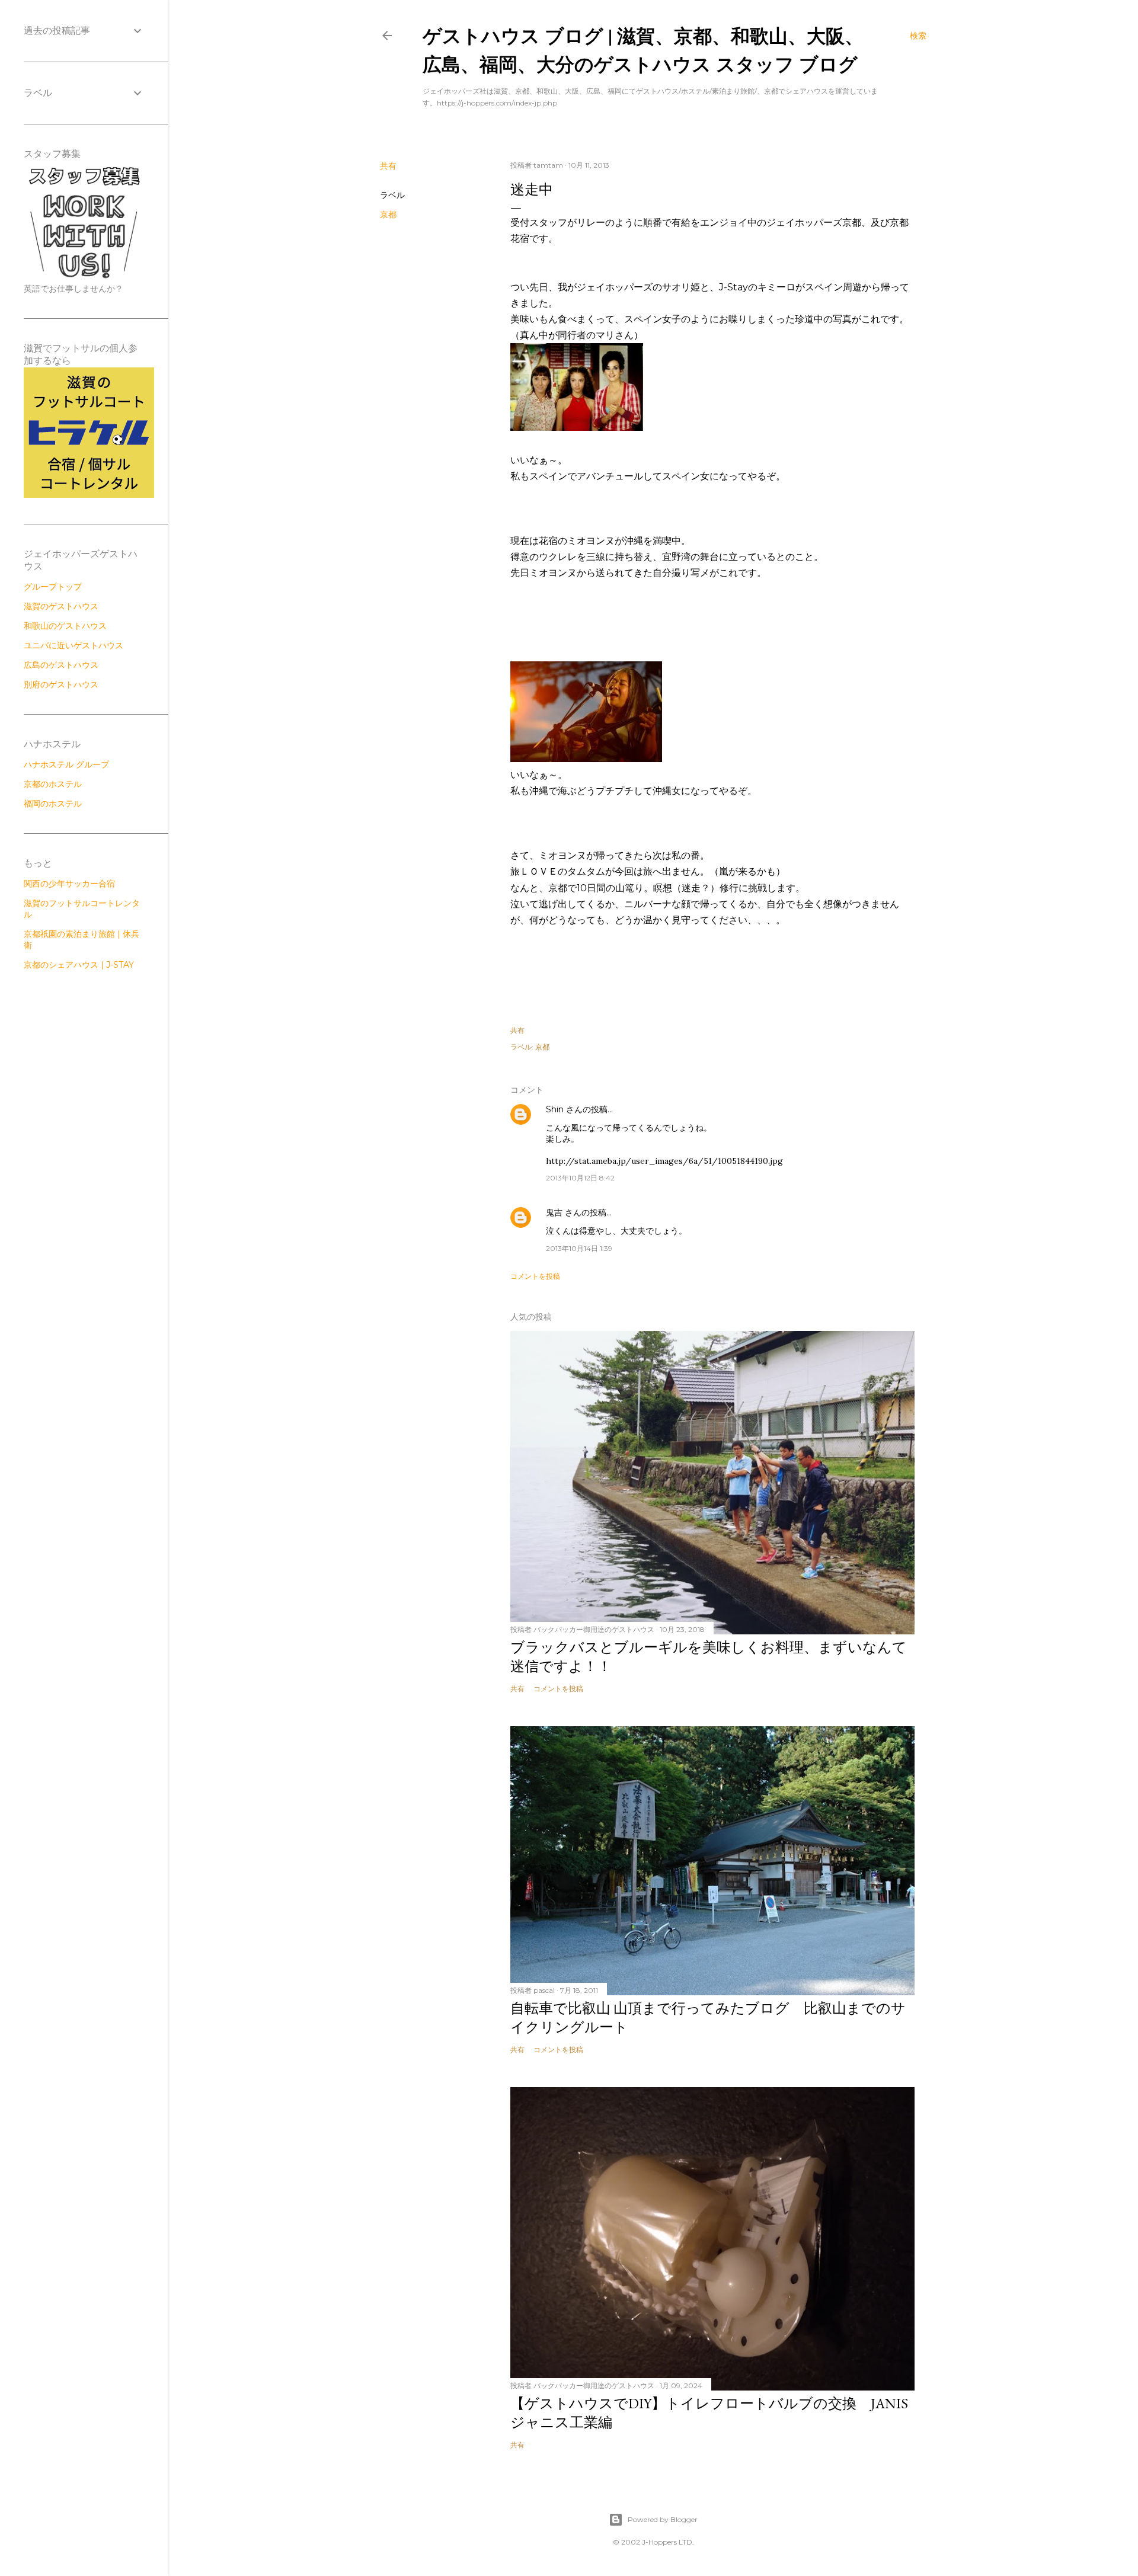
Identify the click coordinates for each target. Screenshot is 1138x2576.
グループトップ (53, 587)
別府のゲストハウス (61, 684)
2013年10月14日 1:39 (579, 1248)
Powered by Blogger (663, 2519)
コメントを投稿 (535, 1276)
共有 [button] (388, 166)
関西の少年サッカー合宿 (69, 884)
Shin (555, 1109)
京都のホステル (53, 784)
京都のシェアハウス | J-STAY (79, 965)
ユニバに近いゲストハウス (73, 645)
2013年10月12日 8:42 (580, 1178)
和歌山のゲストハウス (65, 626)
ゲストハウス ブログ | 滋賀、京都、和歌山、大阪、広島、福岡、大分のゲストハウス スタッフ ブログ (643, 49)
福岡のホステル (53, 804)
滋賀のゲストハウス (61, 606)
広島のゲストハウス (61, 665)
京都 (388, 215)
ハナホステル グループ (66, 764)
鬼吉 (554, 1212)
